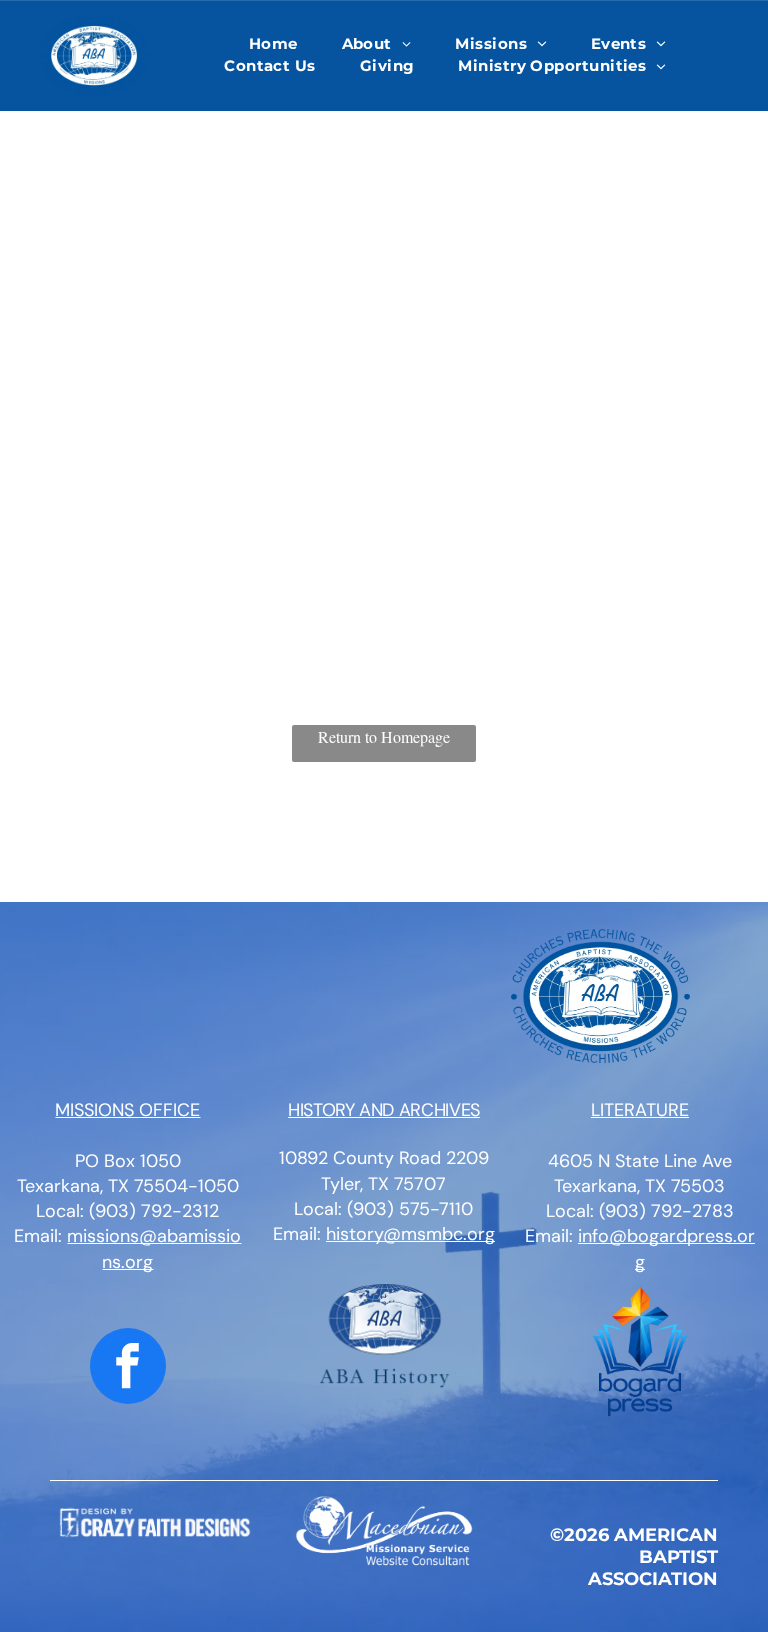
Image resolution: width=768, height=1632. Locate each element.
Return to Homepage (384, 736)
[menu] (724, 67)
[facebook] (128, 1368)
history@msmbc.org (410, 1234)
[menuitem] (273, 44)
